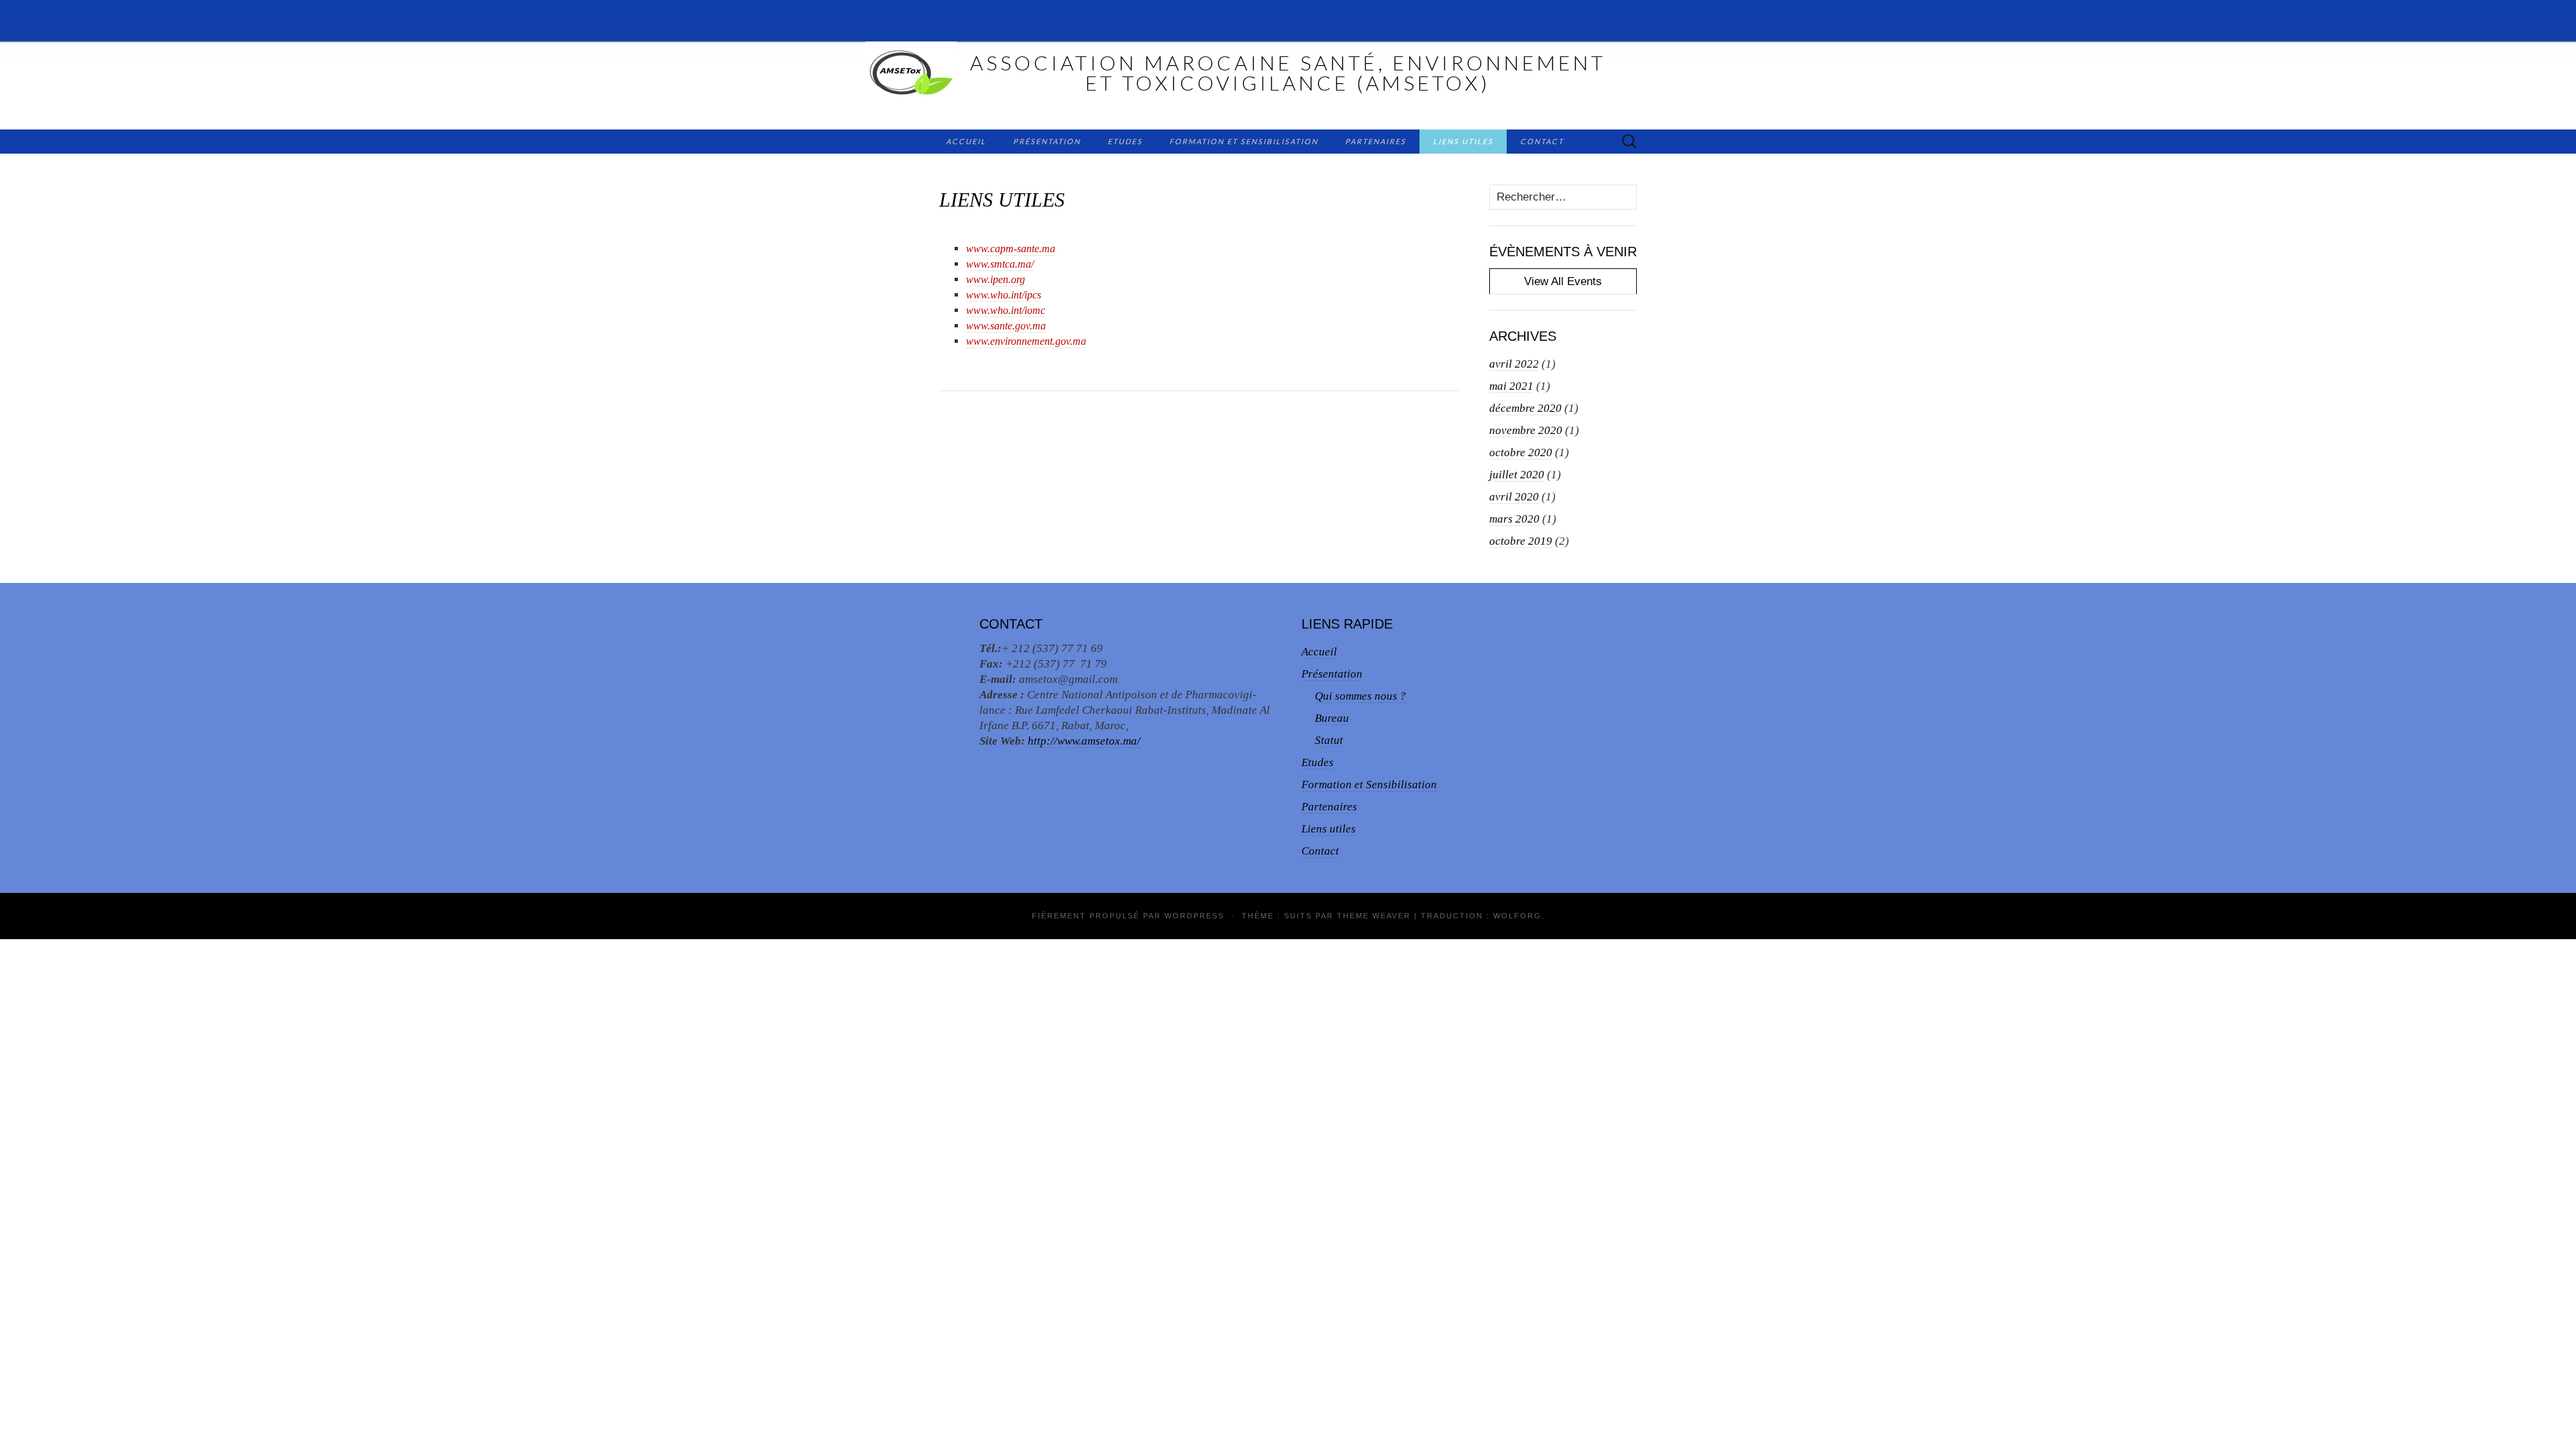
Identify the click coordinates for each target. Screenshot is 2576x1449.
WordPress (1194, 916)
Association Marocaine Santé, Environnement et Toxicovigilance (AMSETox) (1288, 72)
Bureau (1332, 718)
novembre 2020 (1526, 430)
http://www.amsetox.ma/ (1084, 741)
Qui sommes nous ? (1360, 696)
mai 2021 (1511, 386)
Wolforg (1517, 916)
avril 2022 (1514, 364)
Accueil (966, 141)
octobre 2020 (1521, 452)
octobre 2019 (1521, 541)
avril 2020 (1514, 497)
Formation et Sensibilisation (1244, 141)
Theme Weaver (1374, 916)
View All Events (1563, 281)
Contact (1542, 141)
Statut (1329, 740)
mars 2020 (1514, 519)
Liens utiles (1463, 141)
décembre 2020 (1525, 408)
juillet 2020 (1517, 475)
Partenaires (1376, 141)
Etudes (1125, 141)
